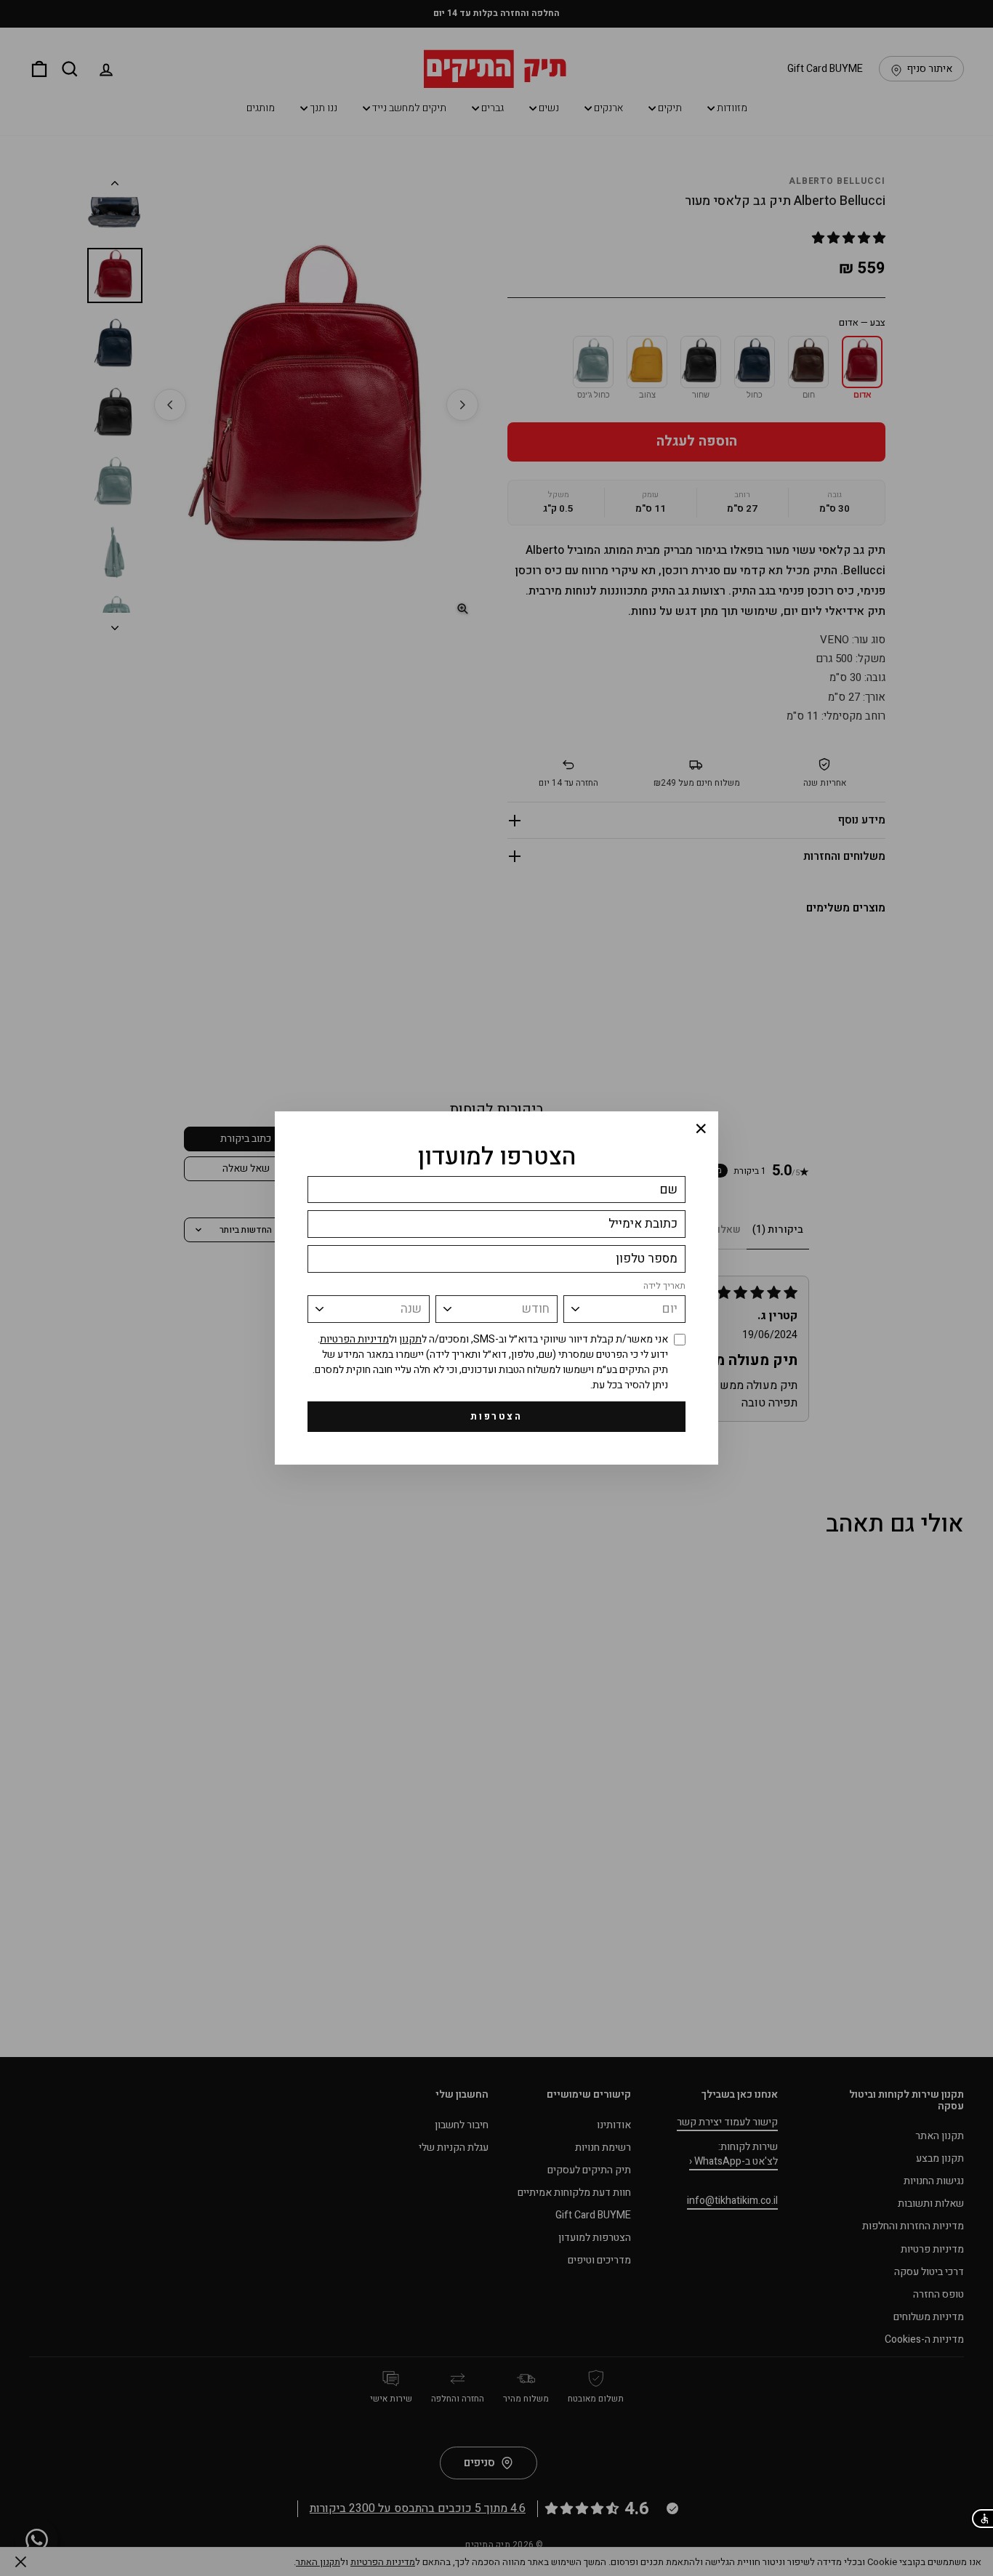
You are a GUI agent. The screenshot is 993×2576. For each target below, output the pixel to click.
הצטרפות (496, 1416)
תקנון (410, 1339)
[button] (982, 2519)
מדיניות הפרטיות (354, 1339)
